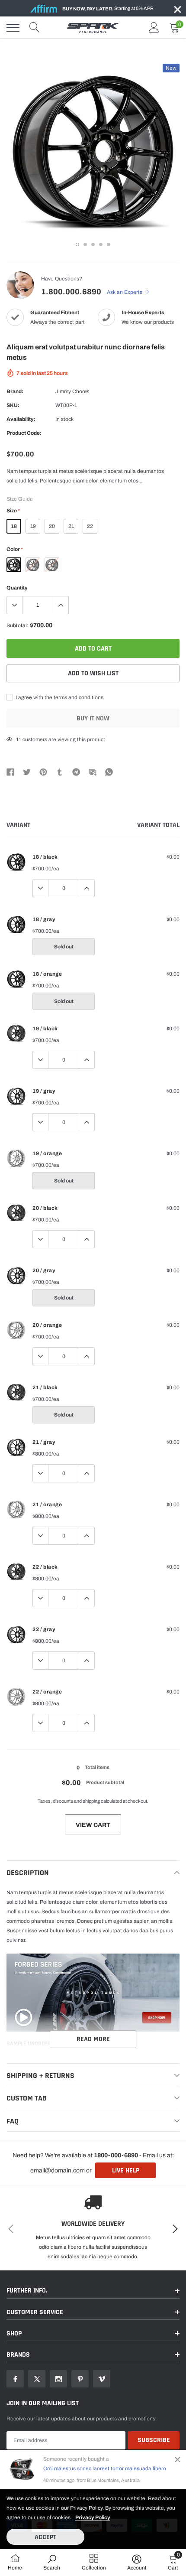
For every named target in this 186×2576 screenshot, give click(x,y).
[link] (15, 2379)
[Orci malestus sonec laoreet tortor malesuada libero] (22, 2469)
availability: (21, 419)
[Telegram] (76, 772)
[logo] (93, 28)
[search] (35, 28)
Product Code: (24, 433)
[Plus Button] (61, 605)
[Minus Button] (15, 605)
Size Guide (20, 499)
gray (33, 565)
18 (14, 526)
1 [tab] (77, 244)
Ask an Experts (125, 292)
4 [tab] (101, 244)
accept (45, 2537)
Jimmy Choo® (72, 391)
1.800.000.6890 (71, 292)
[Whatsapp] (109, 772)
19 (33, 526)
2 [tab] (85, 244)
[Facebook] (10, 772)
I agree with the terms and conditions (59, 697)
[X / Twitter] (27, 772)
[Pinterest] (43, 772)
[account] (154, 28)
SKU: (13, 405)
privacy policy (93, 2517)
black (14, 565)
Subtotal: (18, 625)
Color (14, 549)
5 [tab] (109, 244)
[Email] (93, 772)
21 (71, 526)
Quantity (17, 588)
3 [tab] (93, 244)
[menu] (13, 28)
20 (52, 526)
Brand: (15, 391)
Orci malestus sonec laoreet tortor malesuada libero (105, 2469)
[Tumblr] (60, 772)
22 (90, 526)
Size (13, 511)
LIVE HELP (126, 2171)
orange (52, 565)
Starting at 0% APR (108, 8)
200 (21, 739)
